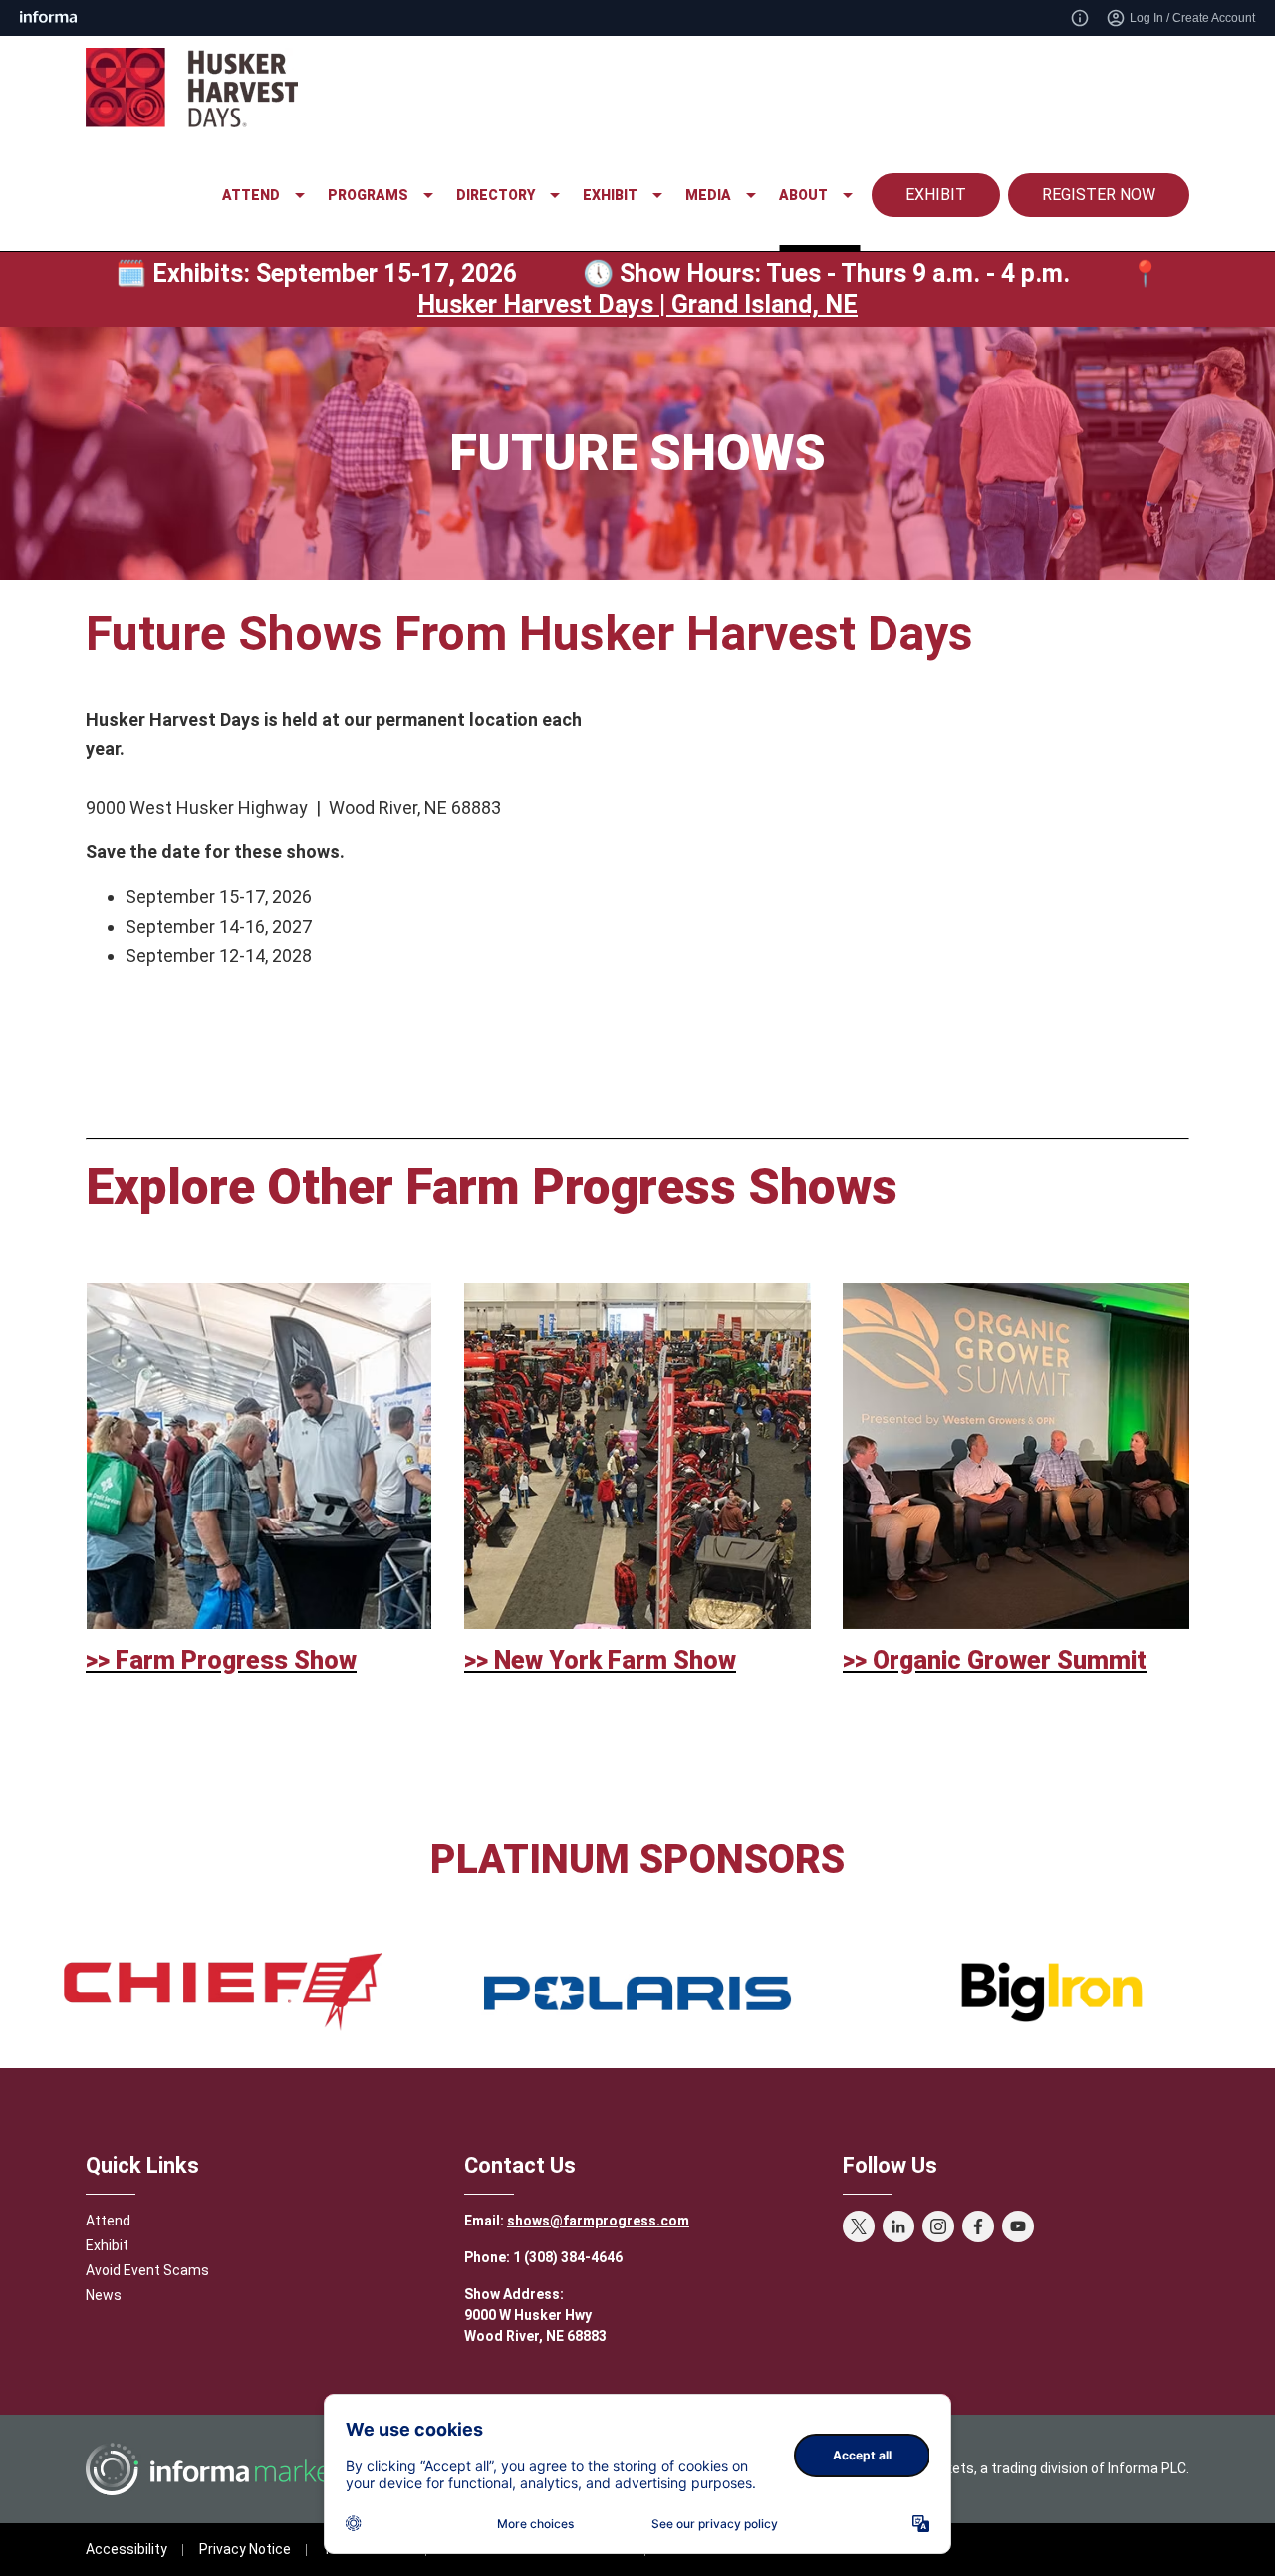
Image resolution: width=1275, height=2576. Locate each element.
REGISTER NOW (1099, 195)
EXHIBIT (936, 195)
